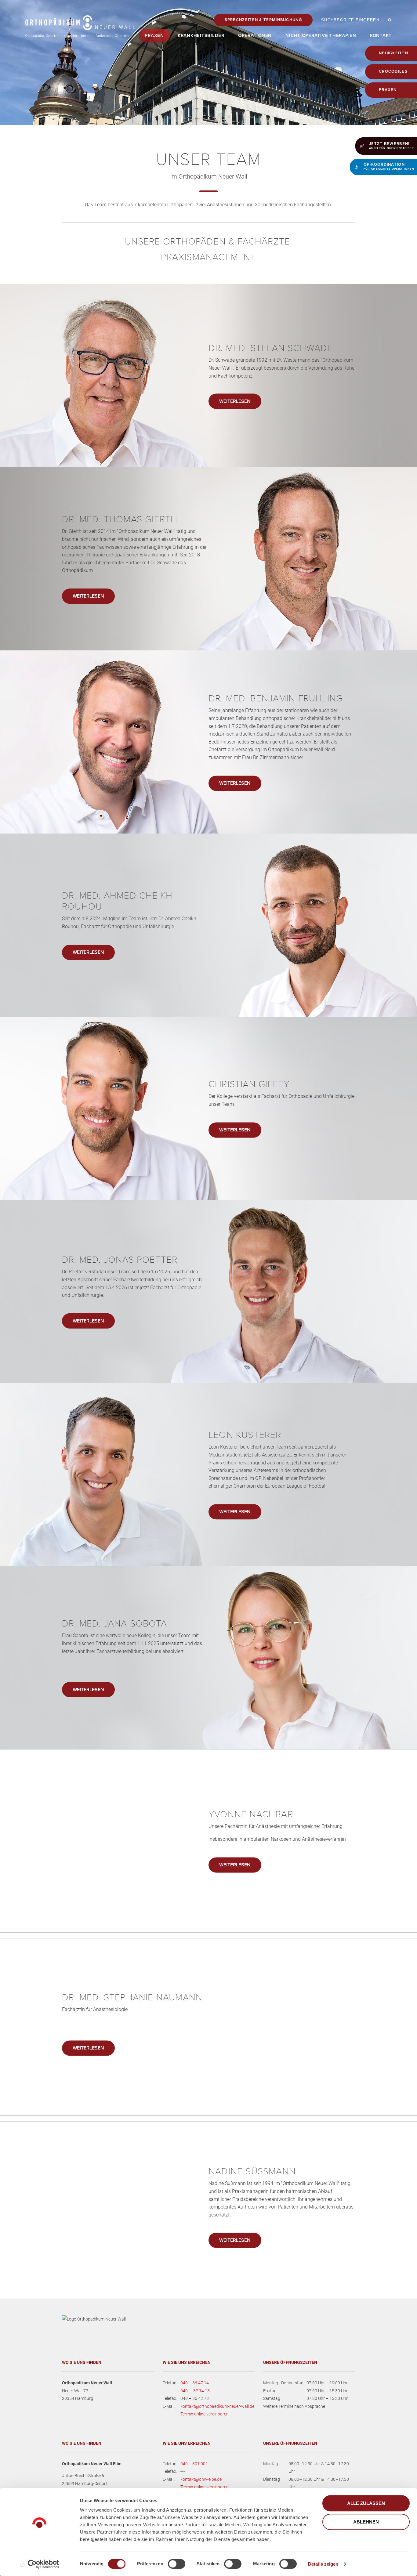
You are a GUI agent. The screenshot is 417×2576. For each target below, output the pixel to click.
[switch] (177, 2564)
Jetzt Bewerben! (392, 146)
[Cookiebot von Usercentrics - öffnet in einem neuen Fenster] (40, 2564)
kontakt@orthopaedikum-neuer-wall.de (217, 2406)
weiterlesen (235, 401)
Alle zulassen (366, 2503)
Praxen (388, 90)
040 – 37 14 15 (195, 2391)
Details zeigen (323, 2564)
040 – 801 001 (194, 2464)
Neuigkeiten (393, 53)
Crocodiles (393, 71)
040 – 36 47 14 (195, 2383)
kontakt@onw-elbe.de (201, 2479)
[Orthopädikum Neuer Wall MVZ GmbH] (80, 26)
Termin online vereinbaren (205, 2414)
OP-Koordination (389, 166)
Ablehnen (366, 2522)
